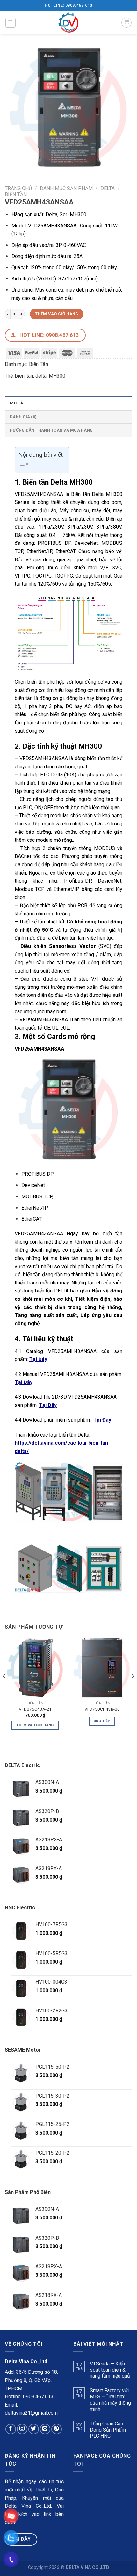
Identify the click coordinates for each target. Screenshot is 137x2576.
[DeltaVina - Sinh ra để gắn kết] (68, 23)
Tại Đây (102, 1420)
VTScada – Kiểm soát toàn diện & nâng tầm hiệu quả (110, 2370)
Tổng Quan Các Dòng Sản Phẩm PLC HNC (108, 2430)
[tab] (68, 403)
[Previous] (4, 1689)
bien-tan (24, 376)
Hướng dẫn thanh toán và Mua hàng (51, 430)
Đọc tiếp (102, 1721)
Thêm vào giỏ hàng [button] (35, 1725)
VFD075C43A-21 (35, 1709)
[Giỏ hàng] (126, 23)
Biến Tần (16, 194)
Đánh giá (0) (23, 417)
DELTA (108, 188)
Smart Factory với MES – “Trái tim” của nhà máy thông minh (110, 2400)
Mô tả (17, 403)
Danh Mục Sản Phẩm (66, 188)
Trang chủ (18, 188)
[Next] (133, 1689)
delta (41, 376)
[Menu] (11, 23)
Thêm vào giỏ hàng (57, 314)
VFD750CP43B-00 (102, 1709)
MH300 (57, 376)
